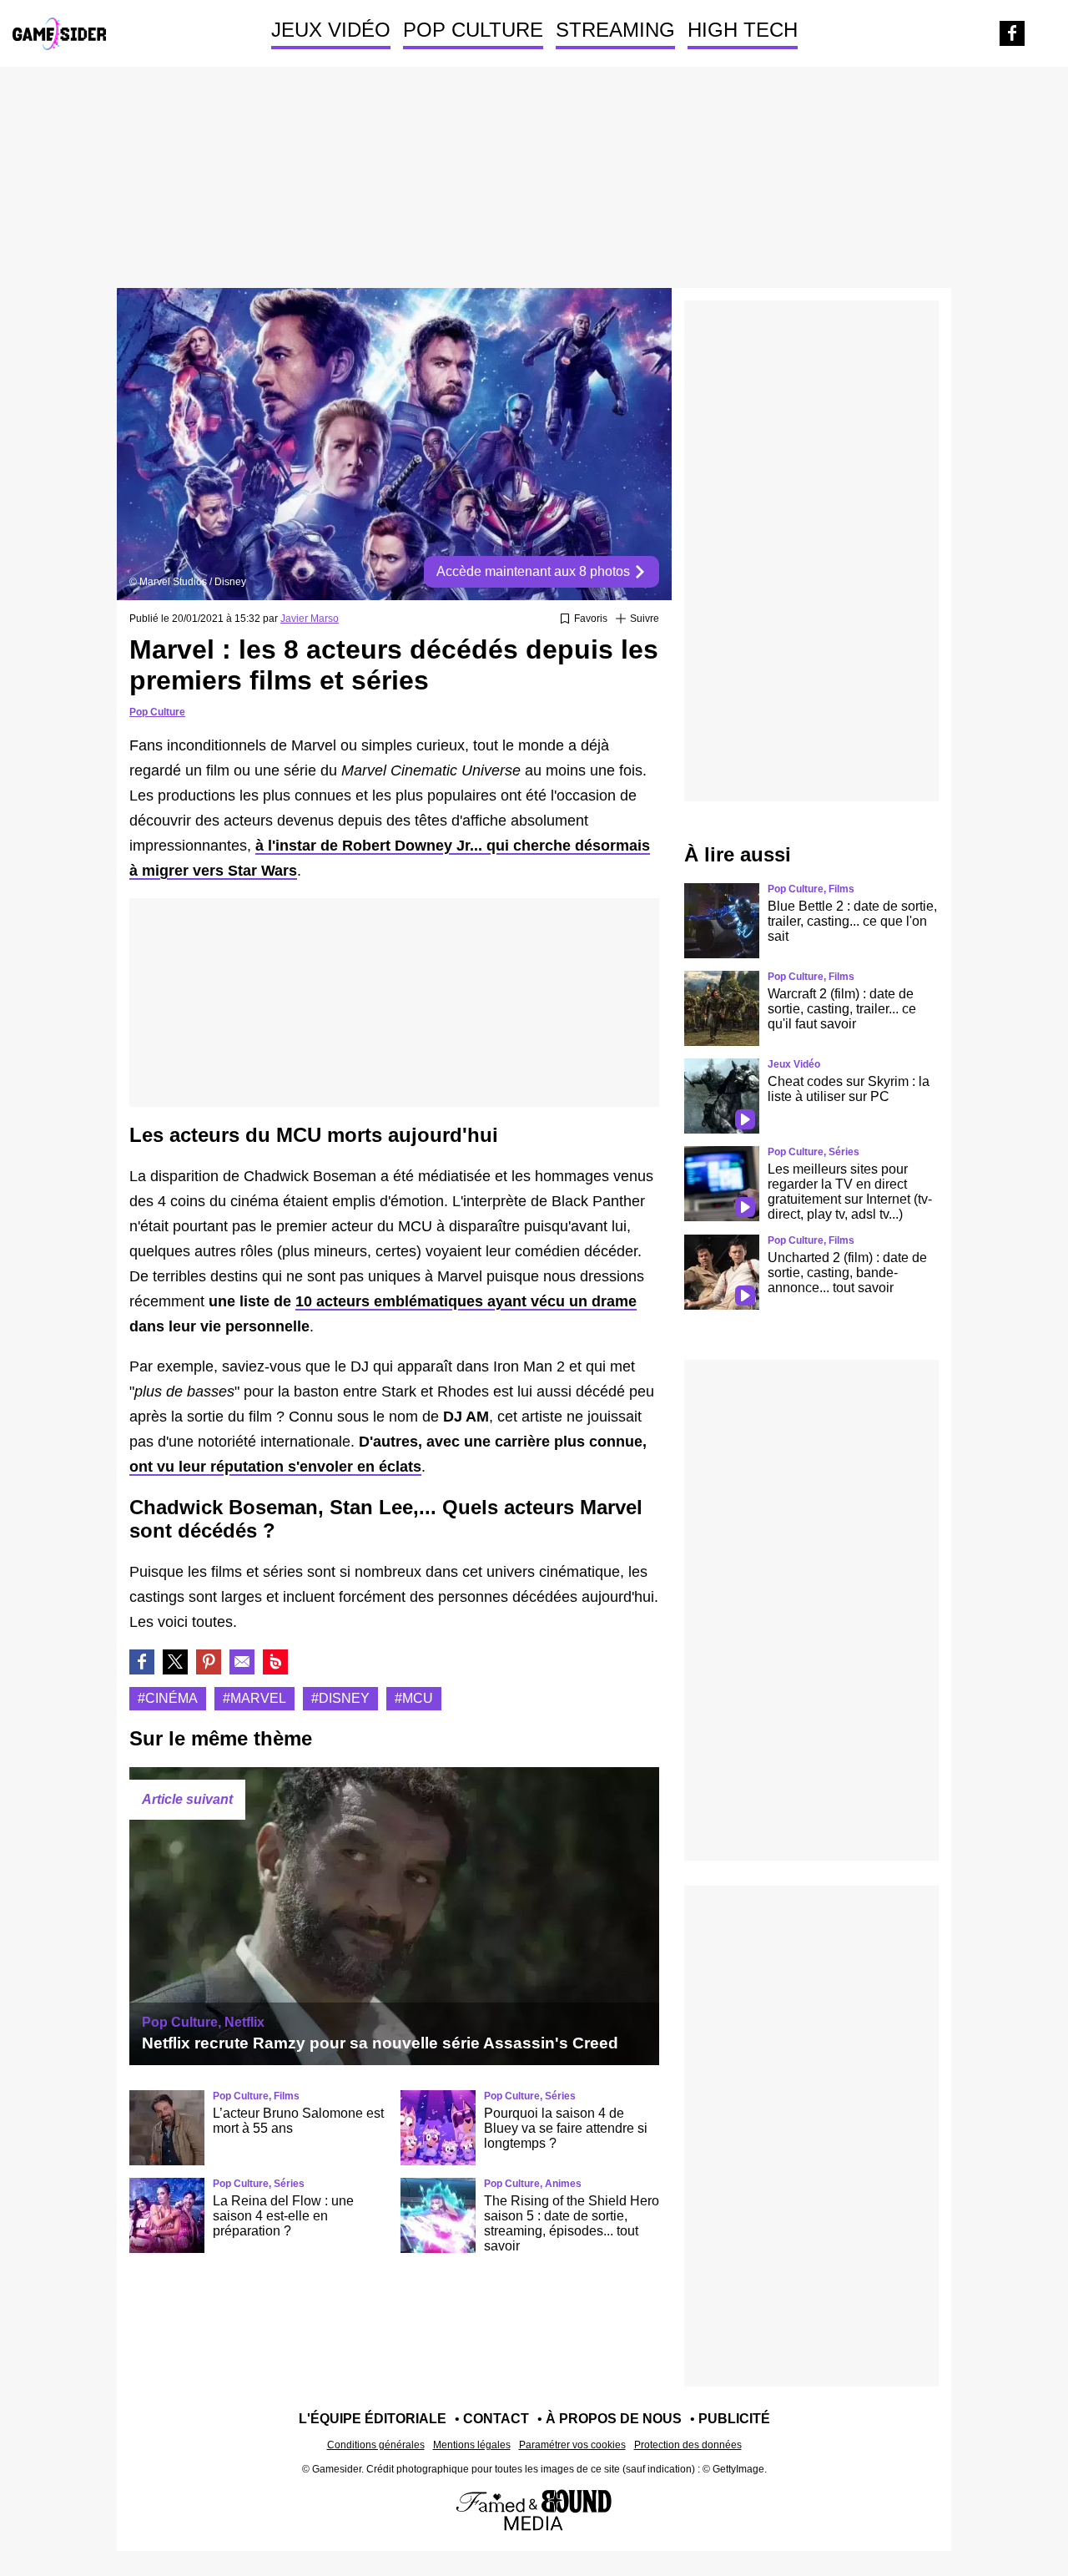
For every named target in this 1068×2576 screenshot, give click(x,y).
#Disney (340, 1698)
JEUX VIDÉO (331, 30)
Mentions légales (472, 2445)
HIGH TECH (743, 30)
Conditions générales (376, 2445)
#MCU (414, 1698)
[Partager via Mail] (242, 1662)
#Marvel (254, 1698)
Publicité (734, 2419)
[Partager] (209, 1662)
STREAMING (615, 30)
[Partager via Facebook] (142, 1662)
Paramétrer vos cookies (572, 2445)
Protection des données (688, 2445)
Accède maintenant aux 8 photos (535, 571)
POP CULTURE (473, 30)
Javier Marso (310, 619)
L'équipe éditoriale (373, 2419)
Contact (496, 2419)
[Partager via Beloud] (275, 1662)
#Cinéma (168, 1698)
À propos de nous (614, 2419)
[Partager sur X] (175, 1662)
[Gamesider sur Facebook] (1012, 33)
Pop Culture (157, 712)
